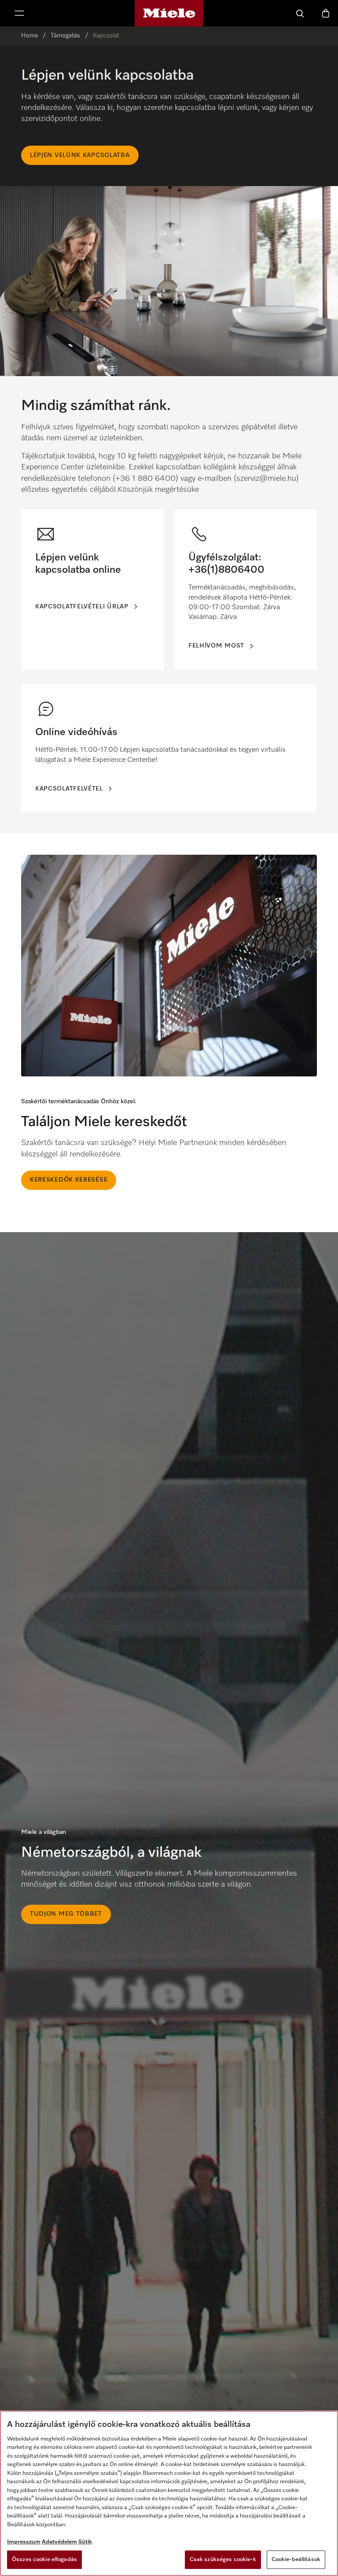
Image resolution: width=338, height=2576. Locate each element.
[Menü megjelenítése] (19, 13)
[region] (169, 211)
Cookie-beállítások (296, 2560)
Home (29, 36)
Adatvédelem (59, 2542)
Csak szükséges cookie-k (223, 2560)
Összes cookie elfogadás (44, 2560)
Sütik (85, 2542)
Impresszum (24, 2542)
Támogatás (65, 36)
